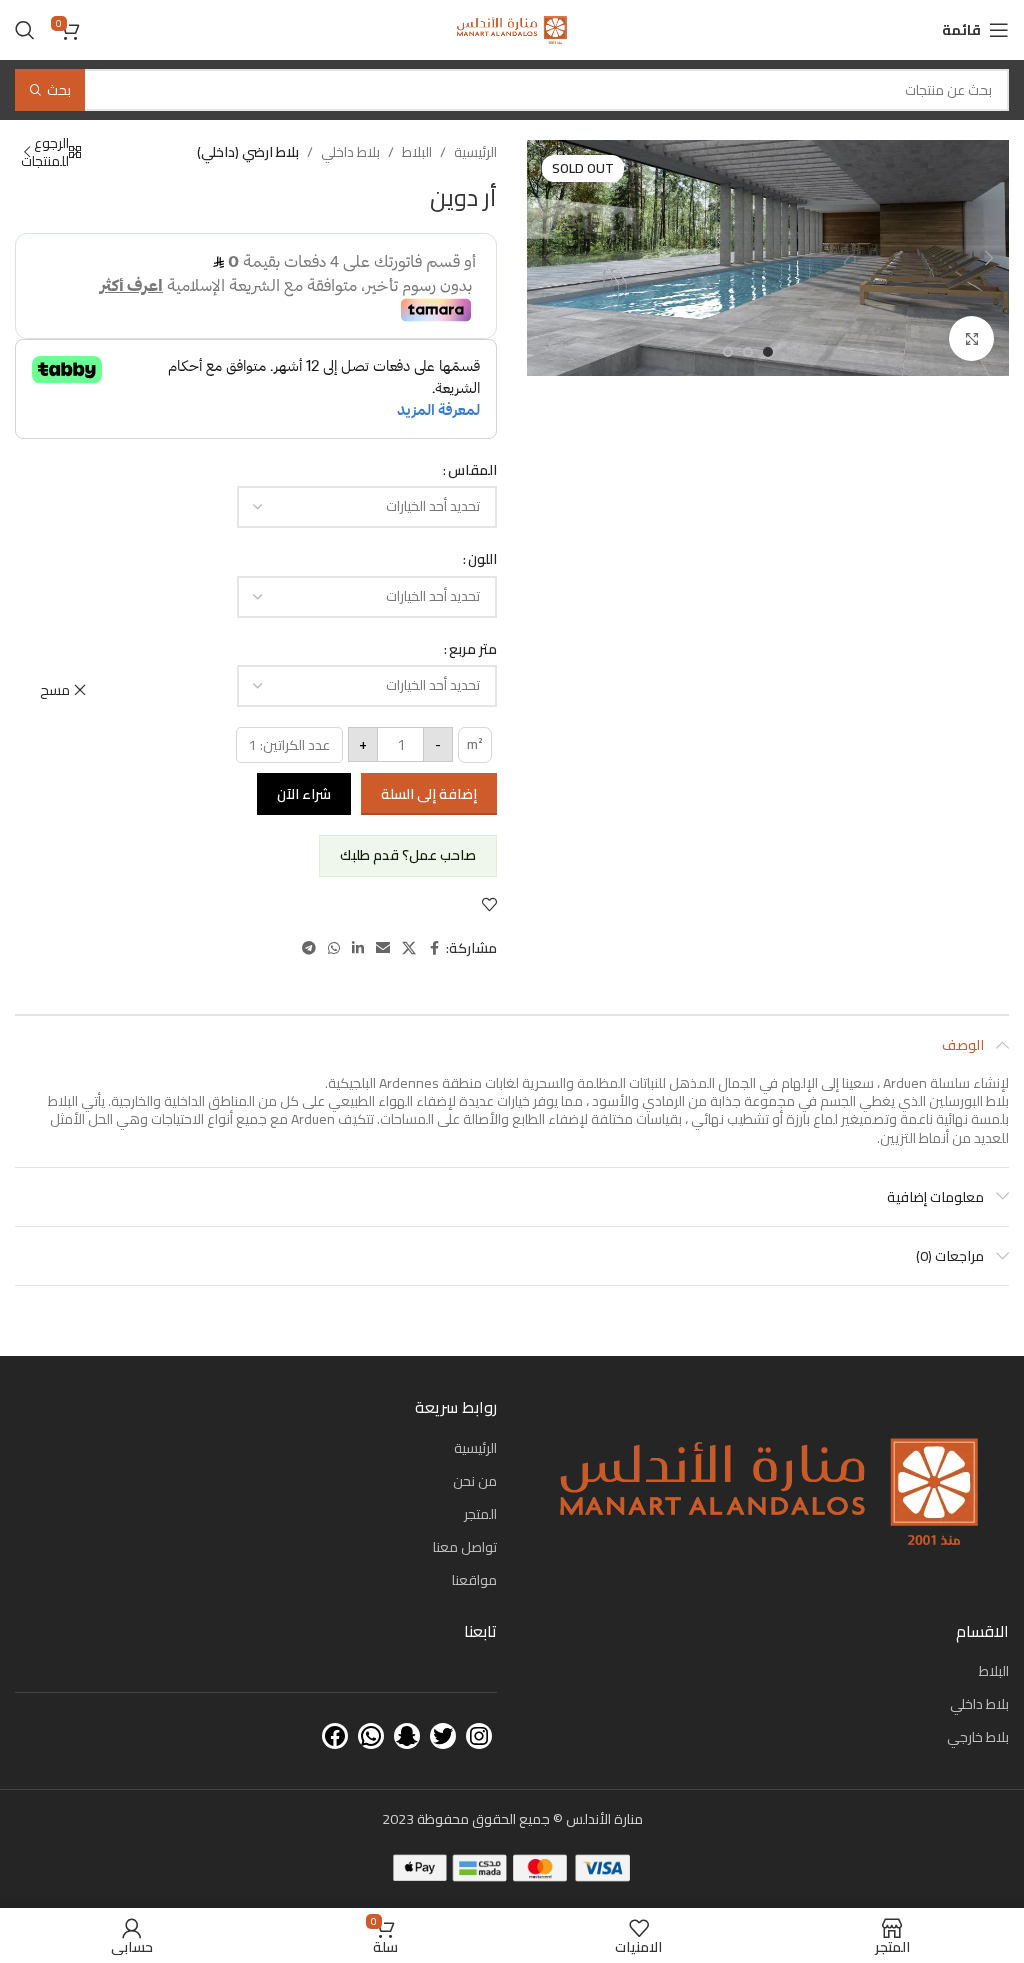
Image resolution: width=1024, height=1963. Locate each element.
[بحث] (25, 30)
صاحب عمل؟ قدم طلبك (408, 855)
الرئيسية (475, 152)
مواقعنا (474, 1580)
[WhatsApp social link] (334, 948)
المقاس (472, 470)
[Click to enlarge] (971, 338)
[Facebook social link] (434, 948)
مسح (55, 690)
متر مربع (473, 649)
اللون (482, 559)
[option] (768, 352)
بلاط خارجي (978, 1737)
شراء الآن (304, 794)
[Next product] (27, 152)
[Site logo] (511, 29)
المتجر (480, 1514)
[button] (989, 258)
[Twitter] (443, 1736)
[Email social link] (383, 948)
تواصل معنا (465, 1547)
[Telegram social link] (309, 948)
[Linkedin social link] (358, 948)
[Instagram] (479, 1736)
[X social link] (409, 948)
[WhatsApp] (371, 1736)
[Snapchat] (407, 1736)
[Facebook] (335, 1736)
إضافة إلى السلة (429, 794)
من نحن (475, 1481)
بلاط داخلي (350, 152)
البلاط (417, 152)
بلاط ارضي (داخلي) (248, 152)
